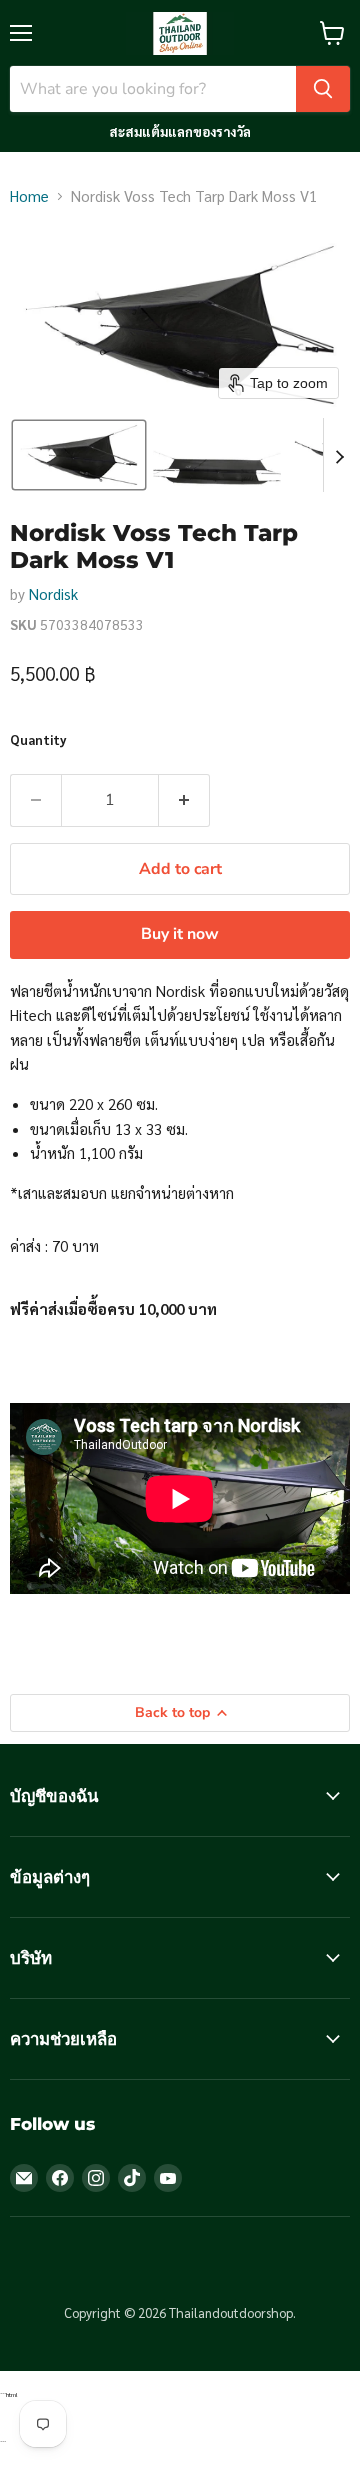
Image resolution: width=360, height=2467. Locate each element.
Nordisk (53, 593)
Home (29, 195)
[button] (79, 455)
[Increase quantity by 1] (184, 800)
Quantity (38, 739)
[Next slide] (339, 455)
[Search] (323, 89)
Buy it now (180, 934)
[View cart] (332, 33)
